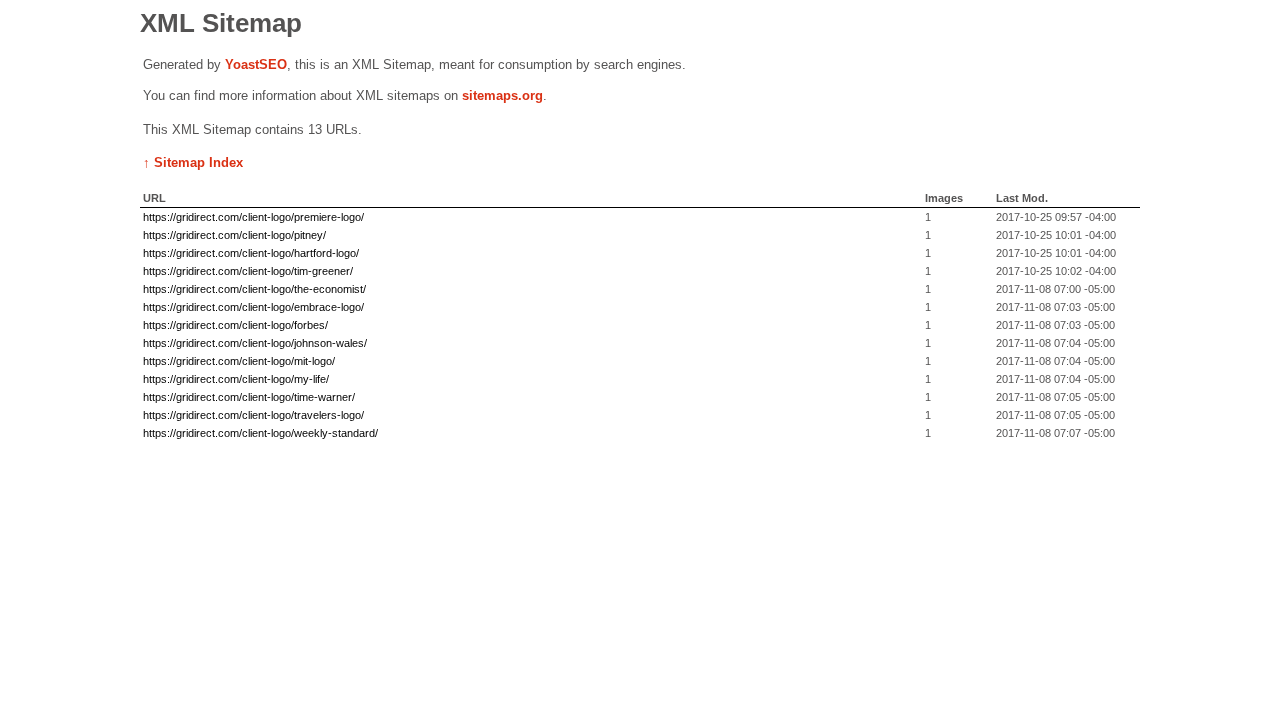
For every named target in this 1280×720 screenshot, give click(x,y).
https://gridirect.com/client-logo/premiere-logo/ (253, 217)
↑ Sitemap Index (193, 162)
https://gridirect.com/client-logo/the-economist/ (254, 289)
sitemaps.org (502, 95)
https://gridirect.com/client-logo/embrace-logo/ (253, 307)
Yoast (242, 64)
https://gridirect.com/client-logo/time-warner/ (249, 397)
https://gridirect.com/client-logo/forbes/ (235, 325)
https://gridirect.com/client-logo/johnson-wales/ (255, 343)
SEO (273, 64)
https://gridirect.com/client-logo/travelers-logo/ (253, 415)
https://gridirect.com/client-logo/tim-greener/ (248, 271)
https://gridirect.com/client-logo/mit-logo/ (239, 361)
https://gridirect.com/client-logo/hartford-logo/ (251, 253)
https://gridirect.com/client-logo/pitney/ (234, 235)
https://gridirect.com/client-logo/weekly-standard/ (260, 433)
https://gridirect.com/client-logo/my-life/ (236, 379)
